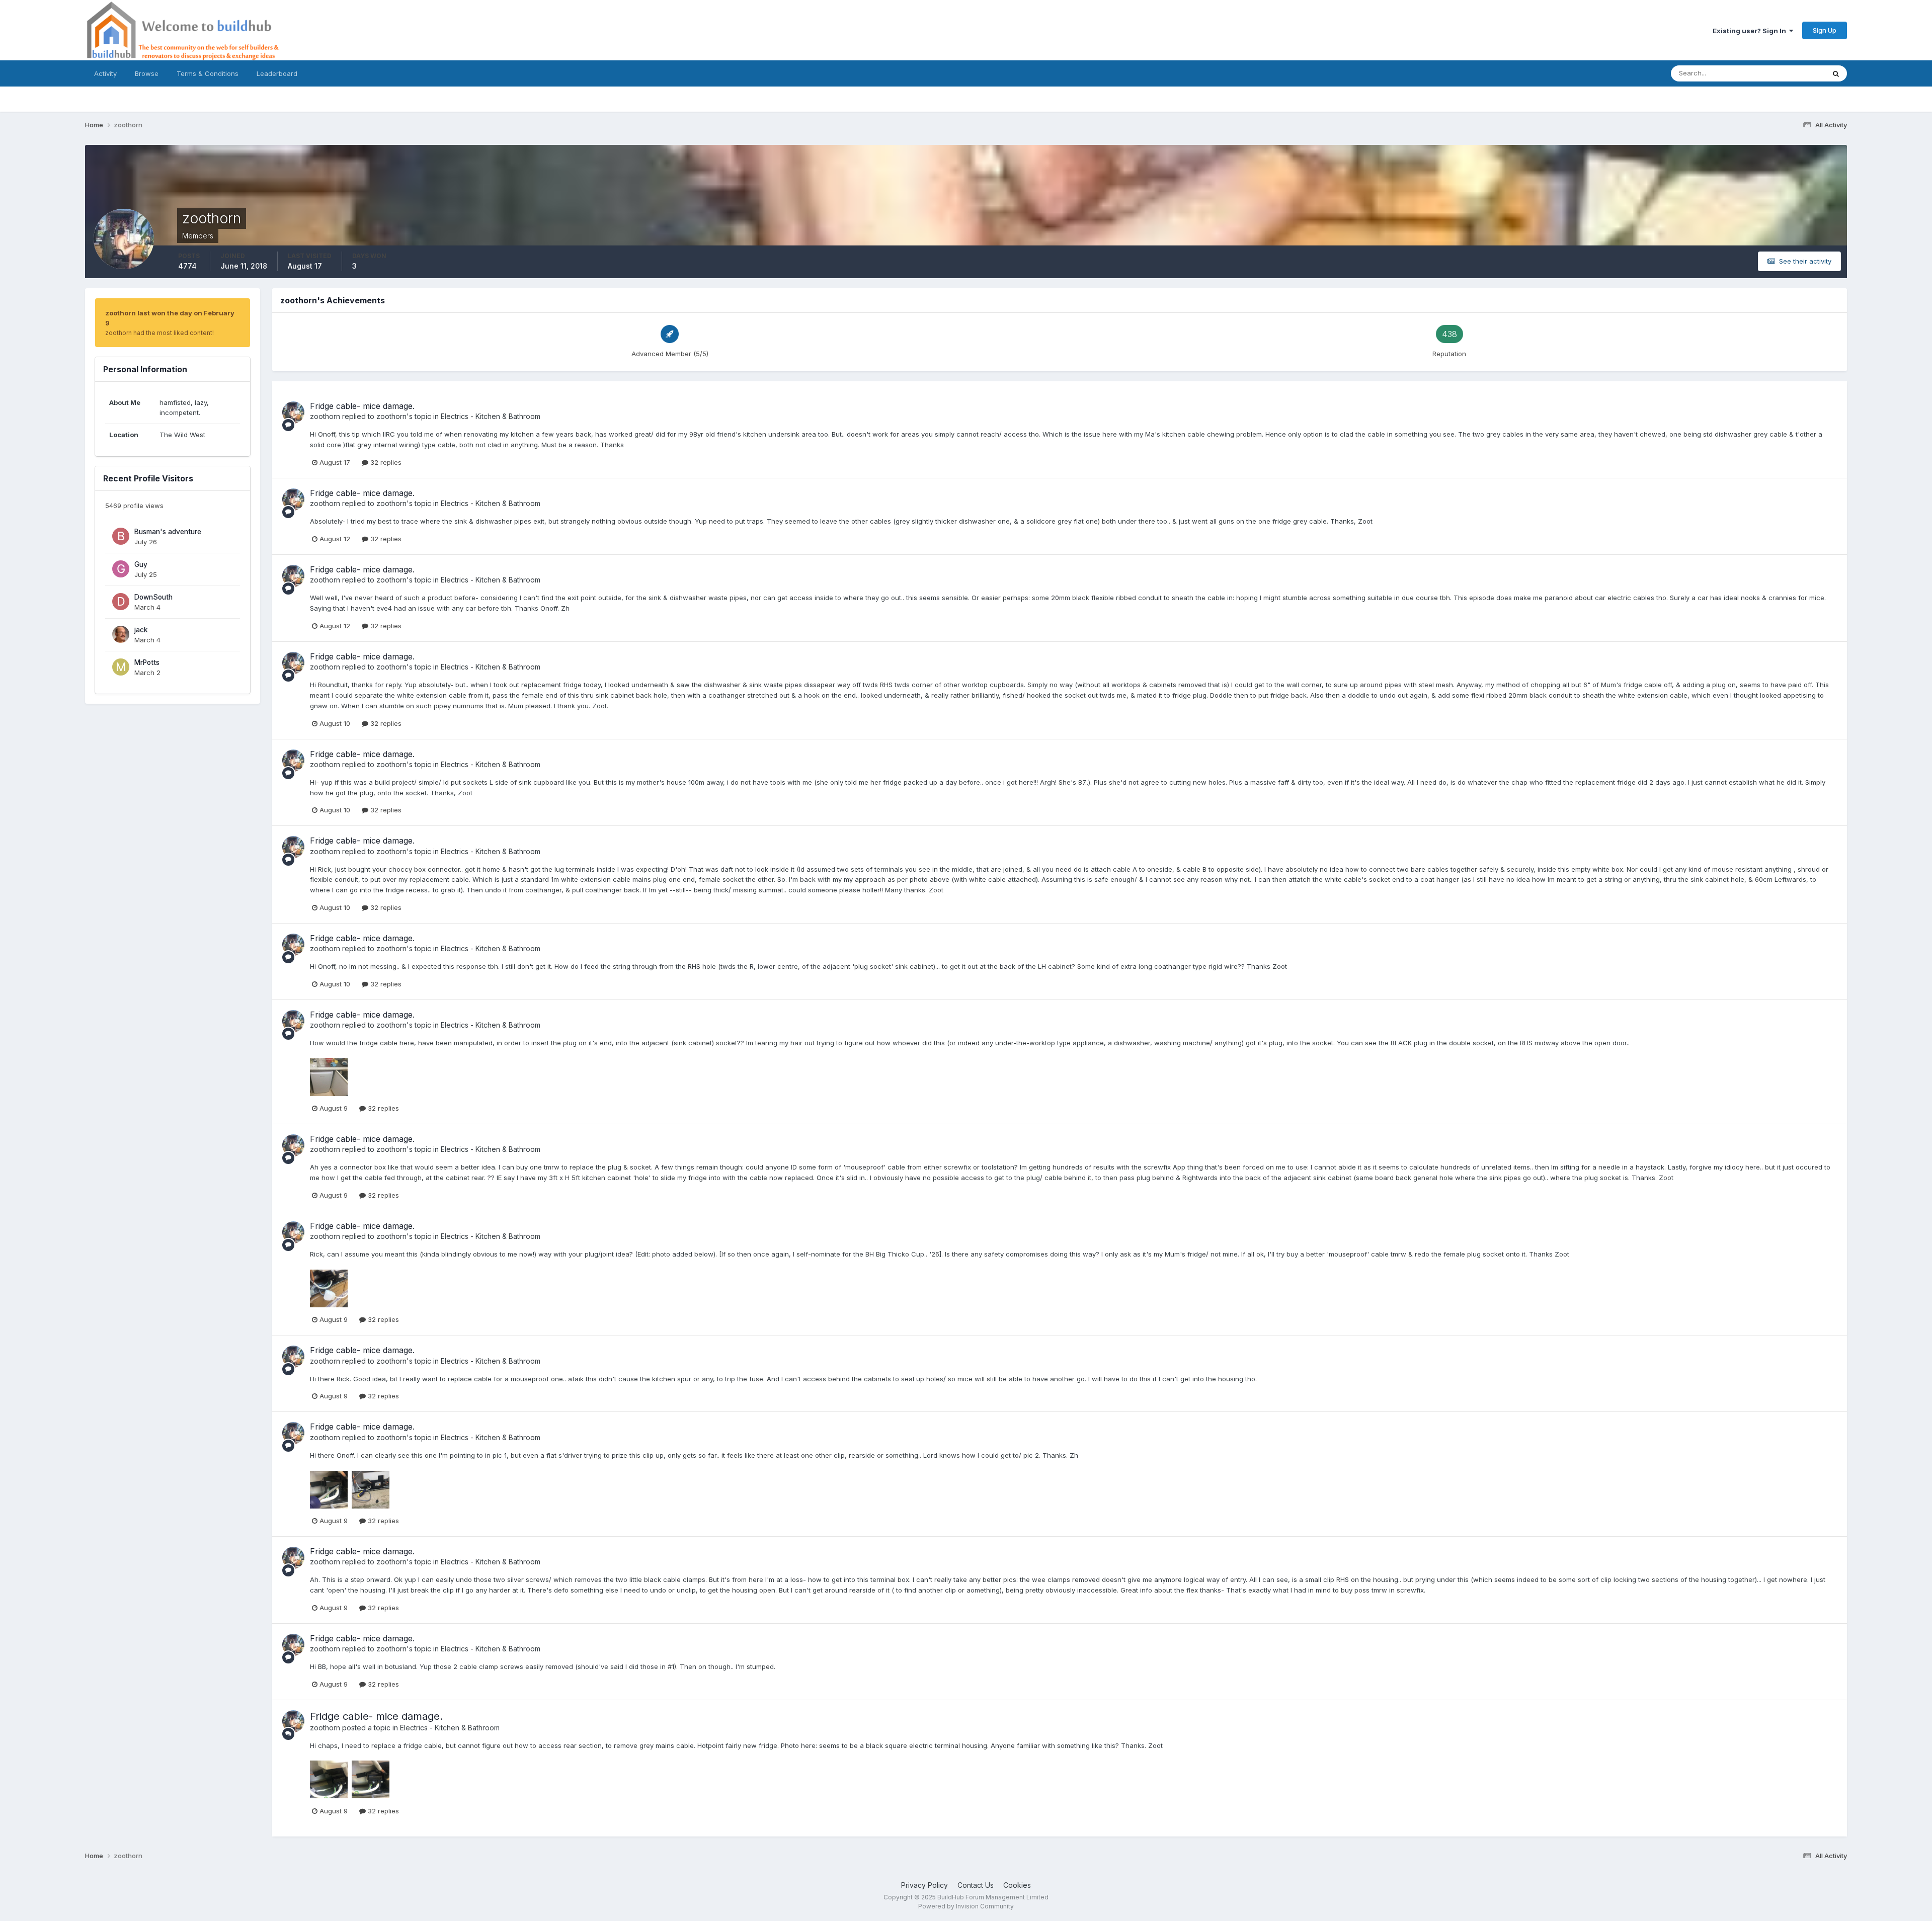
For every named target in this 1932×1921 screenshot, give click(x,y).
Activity (105, 73)
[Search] (1836, 73)
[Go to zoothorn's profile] (293, 412)
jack (141, 630)
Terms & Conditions (208, 73)
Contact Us (976, 1885)
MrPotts (147, 662)
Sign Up (1825, 30)
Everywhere (1794, 73)
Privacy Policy (924, 1885)
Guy (141, 564)
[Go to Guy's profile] (121, 569)
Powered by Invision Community (966, 1906)
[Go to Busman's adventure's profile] (121, 536)
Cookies (1017, 1885)
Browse (147, 73)
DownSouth (153, 597)
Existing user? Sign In (1751, 31)
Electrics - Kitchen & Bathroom (491, 416)
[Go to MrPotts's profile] (121, 667)
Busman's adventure (168, 532)
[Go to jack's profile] (121, 634)
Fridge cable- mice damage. (362, 406)
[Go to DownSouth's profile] (121, 602)
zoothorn (325, 416)
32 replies (385, 462)
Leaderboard (277, 73)
